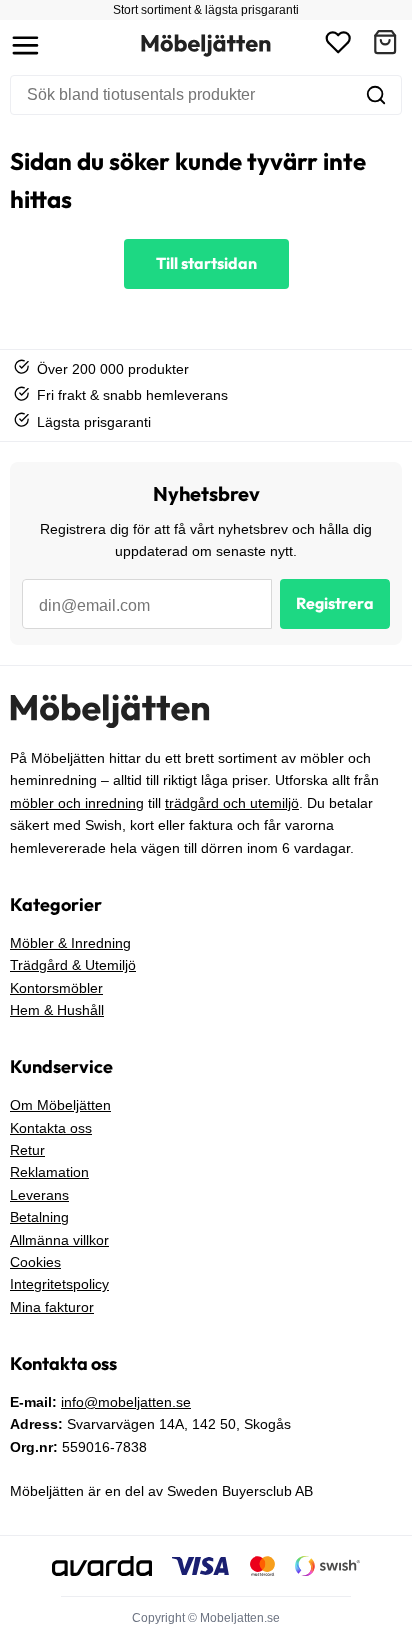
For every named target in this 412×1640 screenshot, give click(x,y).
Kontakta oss (51, 1128)
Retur (27, 1150)
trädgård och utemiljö (232, 803)
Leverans (39, 1195)
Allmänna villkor (59, 1240)
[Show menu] (25, 45)
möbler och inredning (77, 803)
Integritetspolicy (59, 1284)
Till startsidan (206, 263)
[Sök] (376, 95)
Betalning (39, 1217)
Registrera (335, 603)
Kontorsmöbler (56, 988)
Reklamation (49, 1172)
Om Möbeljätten (60, 1105)
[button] (385, 45)
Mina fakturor (52, 1307)
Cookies (35, 1262)
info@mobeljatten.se (126, 1402)
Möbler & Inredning (70, 943)
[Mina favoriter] (338, 45)
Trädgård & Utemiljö (73, 965)
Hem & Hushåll (57, 1010)
